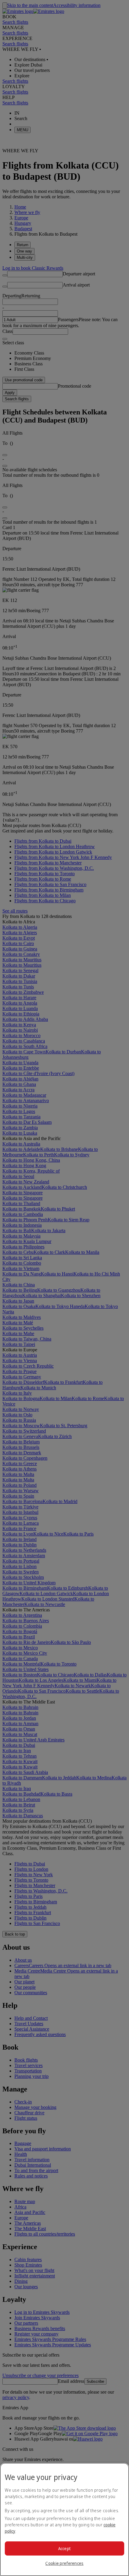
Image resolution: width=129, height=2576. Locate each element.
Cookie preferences (64, 2563)
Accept (65, 2548)
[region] (64, 2519)
